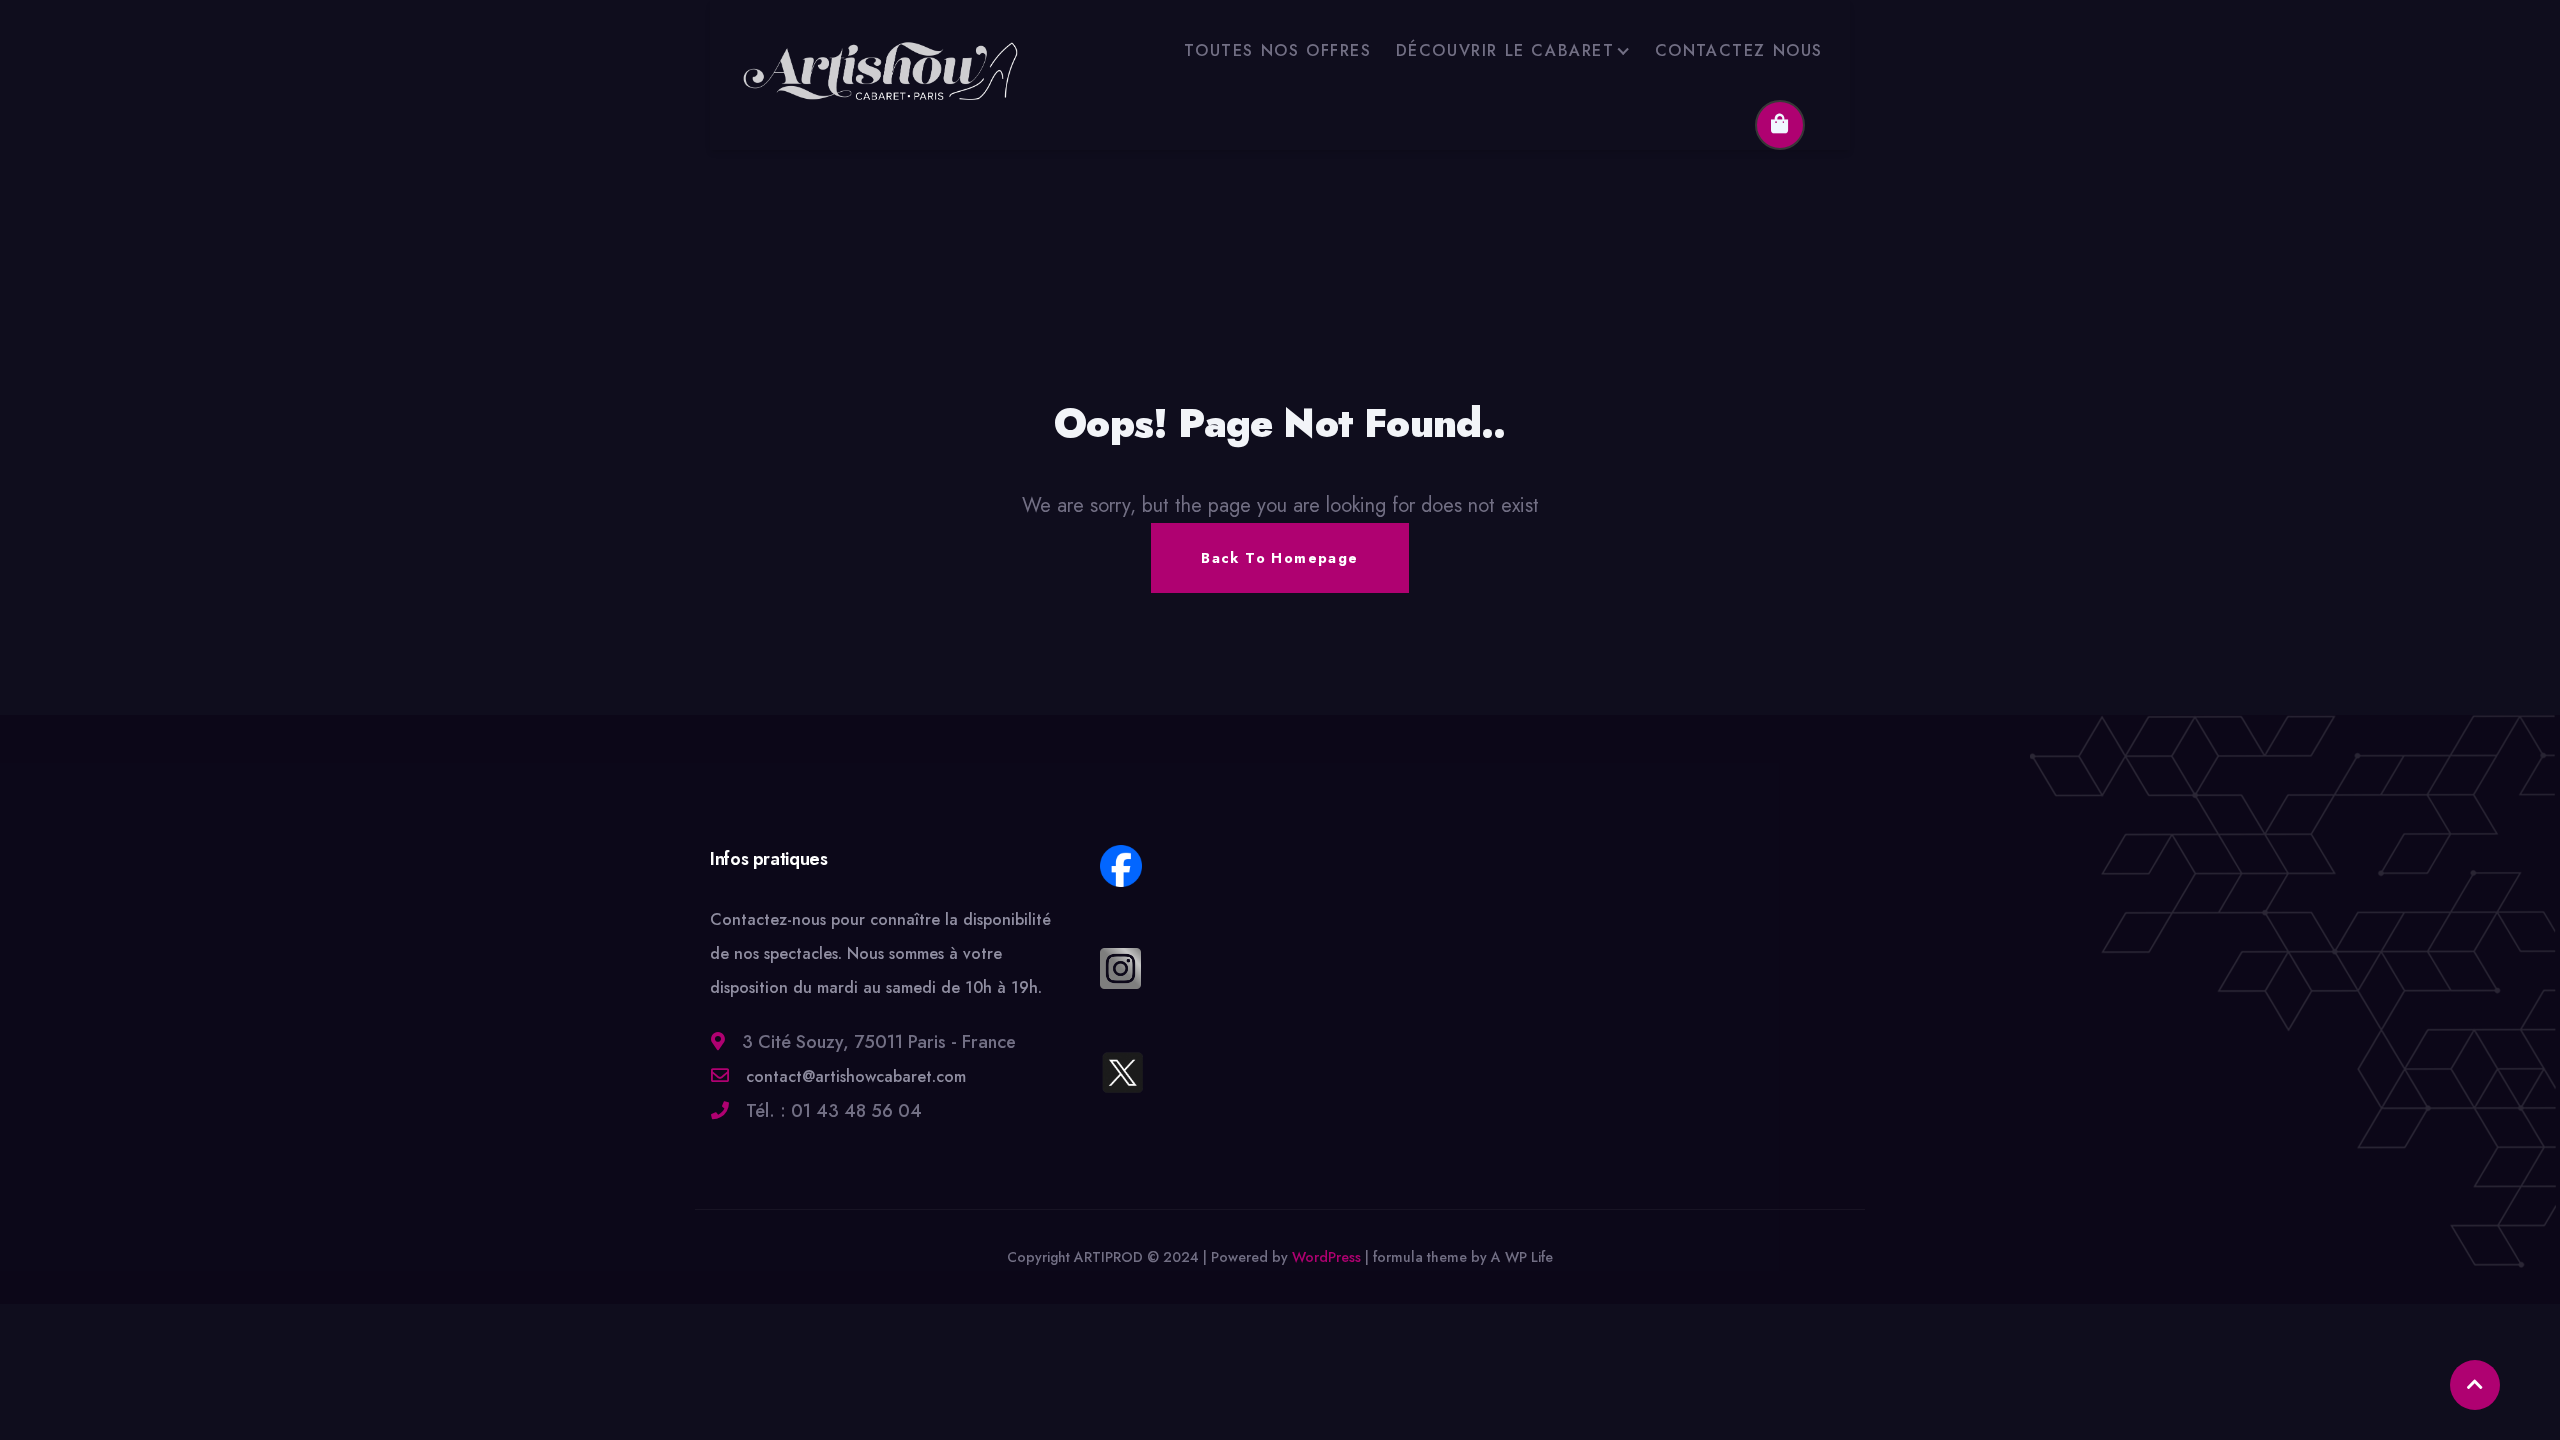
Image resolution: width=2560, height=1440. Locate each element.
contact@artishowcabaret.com (853, 1076)
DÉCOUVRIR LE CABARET (1505, 50)
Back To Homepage (1279, 558)
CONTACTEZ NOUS (1739, 50)
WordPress (1326, 1257)
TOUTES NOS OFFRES (1277, 50)
